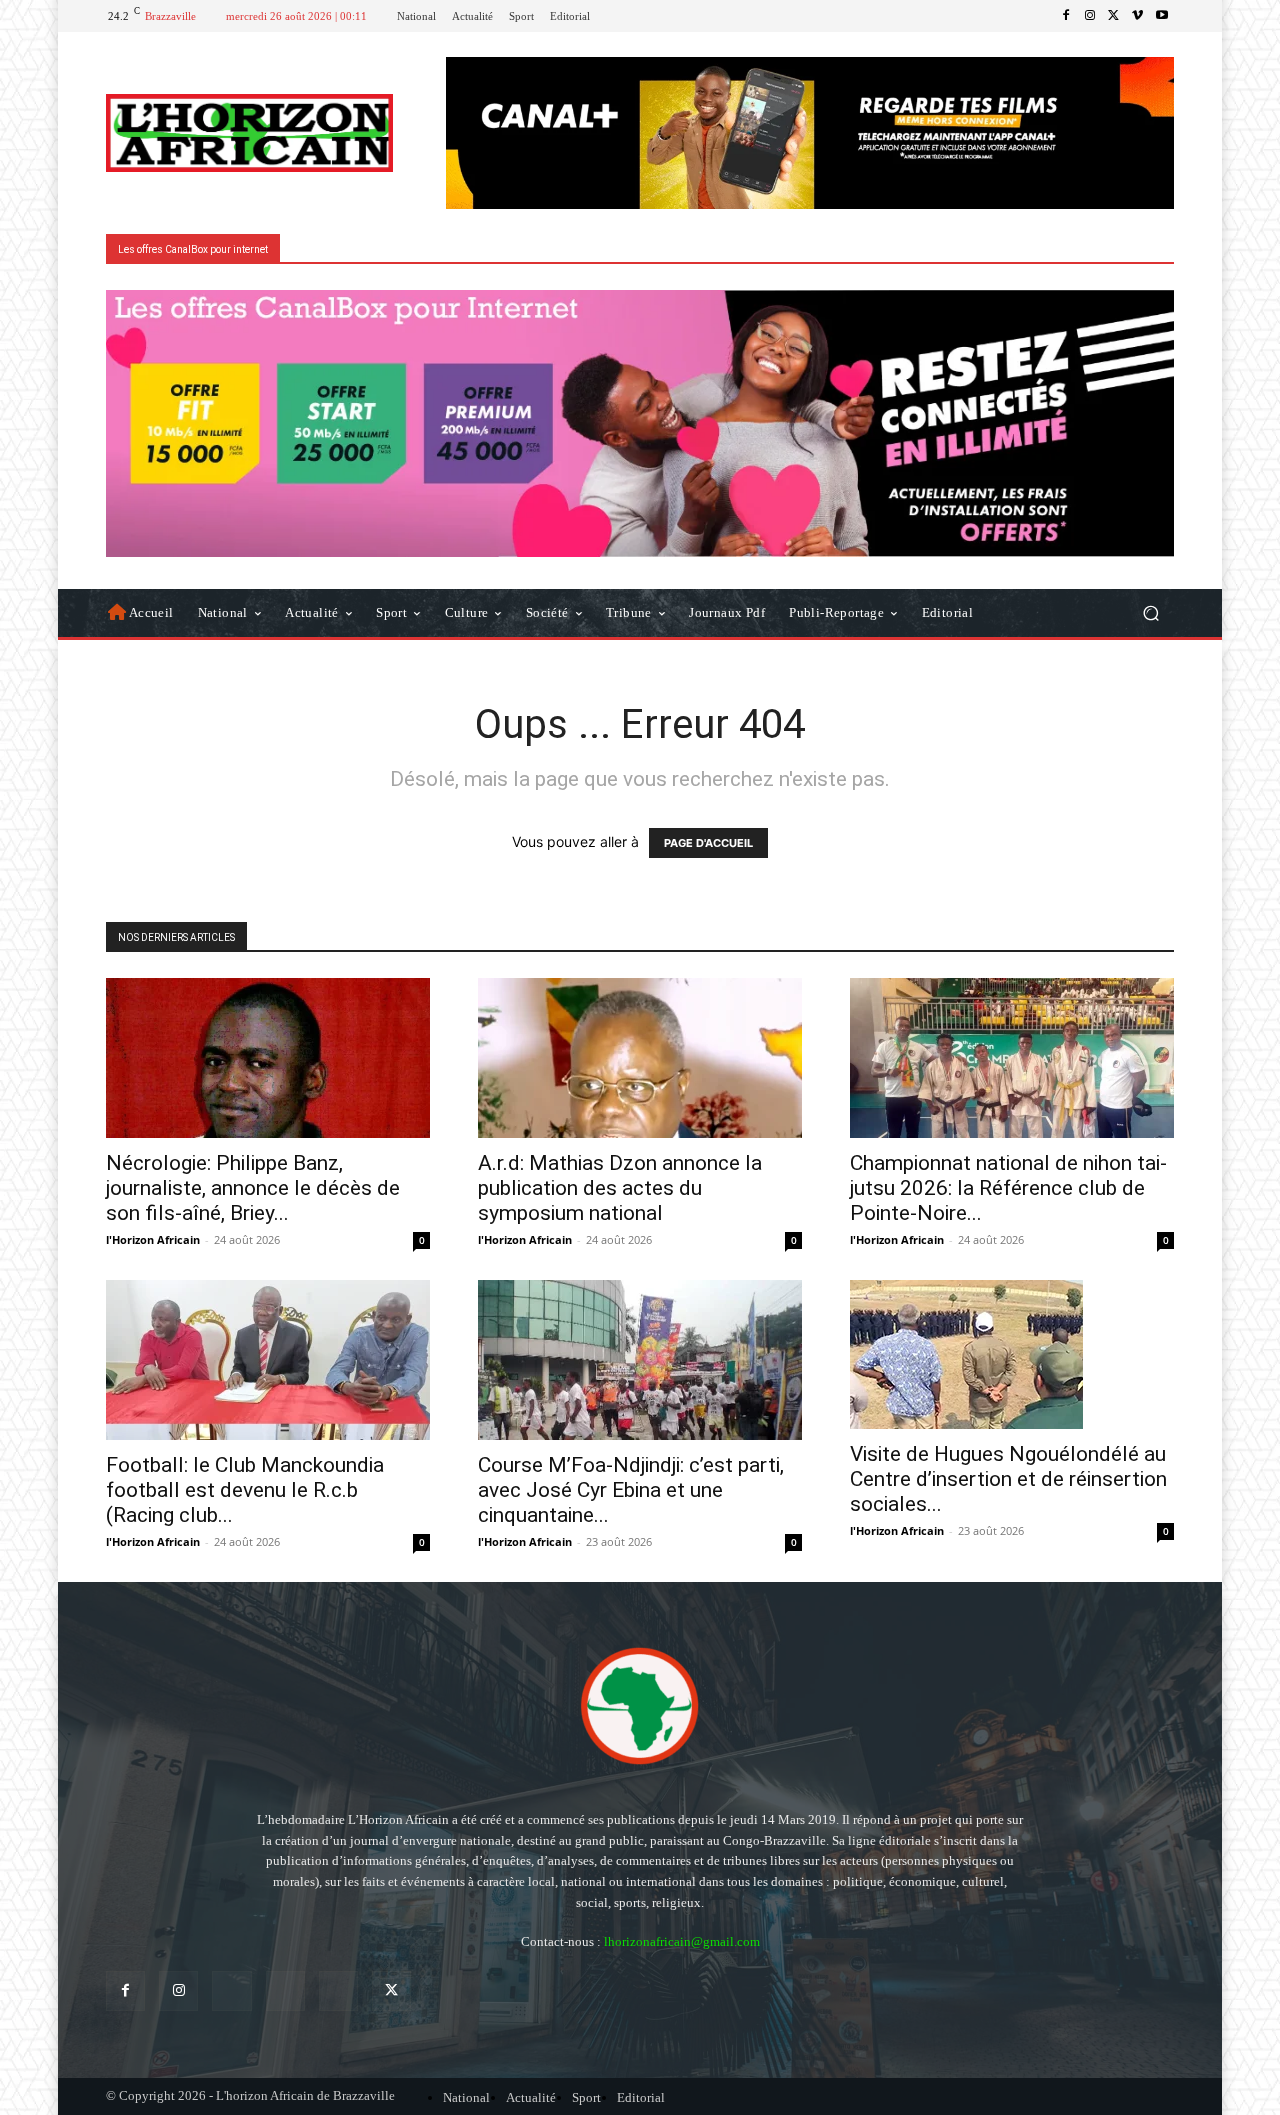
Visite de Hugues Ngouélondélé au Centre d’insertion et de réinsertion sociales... (1008, 1479)
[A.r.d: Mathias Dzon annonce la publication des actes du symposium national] (640, 1058)
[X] (1114, 16)
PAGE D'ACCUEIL (708, 843)
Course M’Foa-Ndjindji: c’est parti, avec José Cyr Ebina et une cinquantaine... (631, 1490)
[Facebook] (1066, 16)
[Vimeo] (1138, 16)
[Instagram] (1090, 16)
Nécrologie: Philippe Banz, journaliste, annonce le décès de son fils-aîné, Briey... (253, 1188)
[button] (1150, 612)
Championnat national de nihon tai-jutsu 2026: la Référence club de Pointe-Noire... (1008, 1188)
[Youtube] (1162, 16)
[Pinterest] (285, 1990)
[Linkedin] (231, 1990)
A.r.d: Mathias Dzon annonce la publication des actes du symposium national (620, 1188)
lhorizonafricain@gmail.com (682, 1941)
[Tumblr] (338, 1990)
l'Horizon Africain (153, 1239)
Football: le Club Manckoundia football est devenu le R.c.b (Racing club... (245, 1490)
